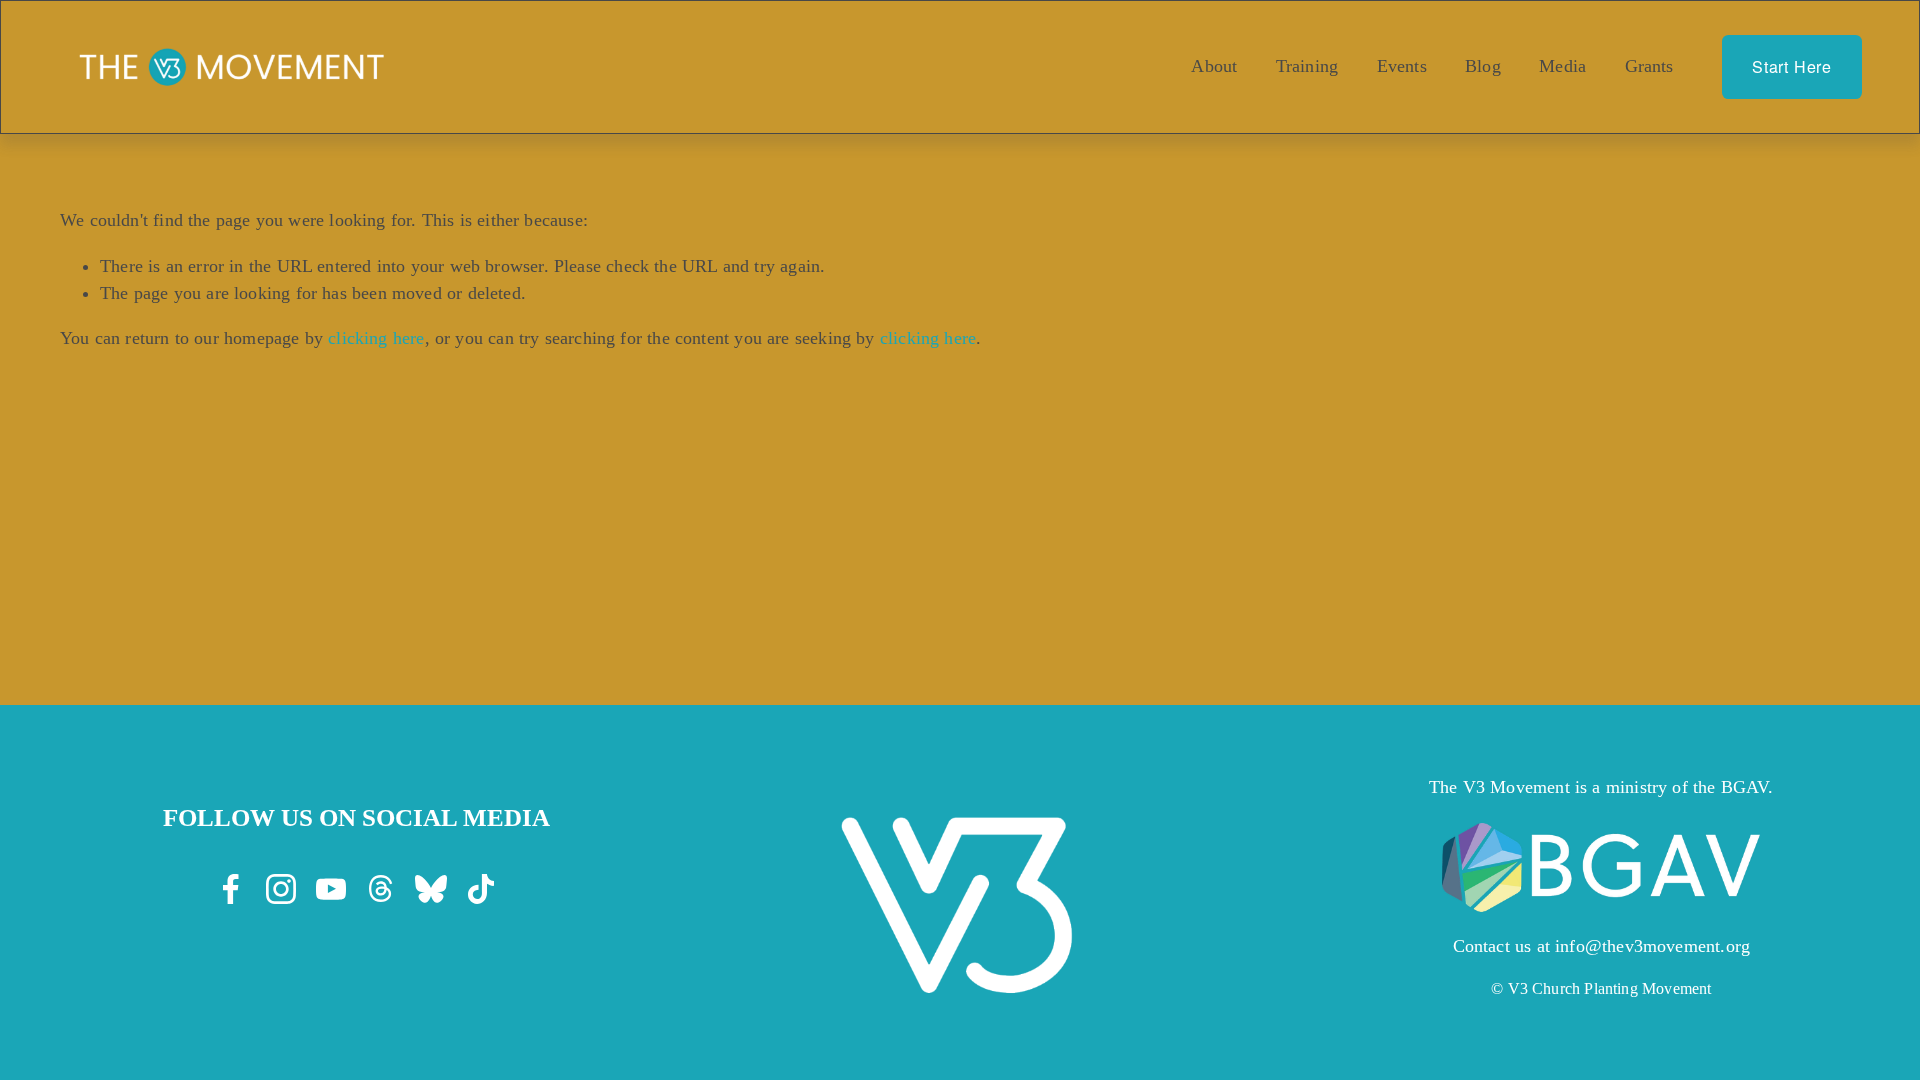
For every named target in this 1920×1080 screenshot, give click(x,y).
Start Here (1792, 66)
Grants (1649, 66)
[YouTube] (331, 889)
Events (1402, 66)
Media (1562, 66)
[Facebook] (231, 889)
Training (1307, 66)
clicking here (376, 338)
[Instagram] (281, 889)
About (1214, 66)
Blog (1483, 66)
